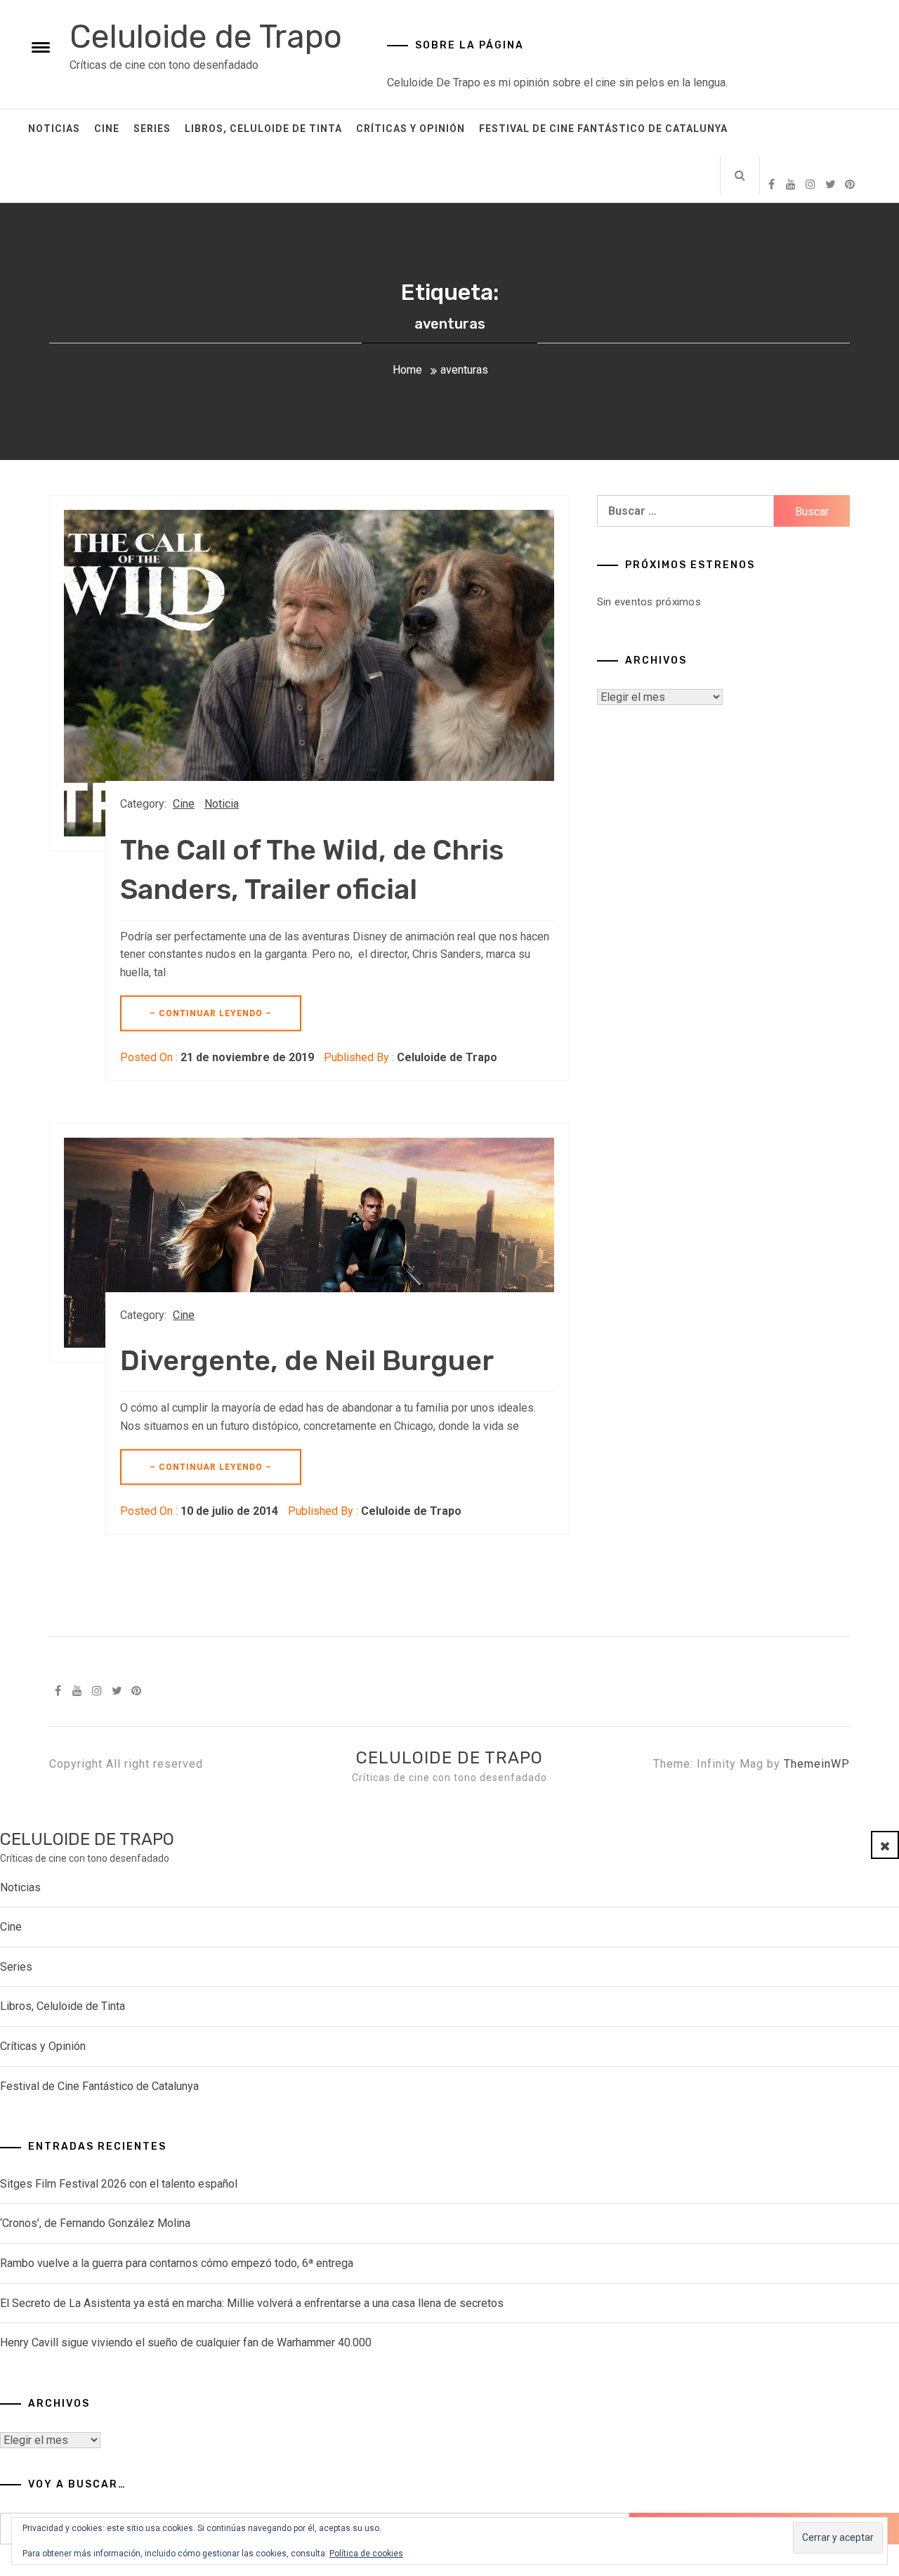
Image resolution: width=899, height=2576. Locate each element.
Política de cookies (366, 2554)
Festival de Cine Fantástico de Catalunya (603, 129)
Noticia (222, 804)
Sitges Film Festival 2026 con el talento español (119, 2184)
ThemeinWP (817, 1764)
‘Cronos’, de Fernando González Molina (95, 2223)
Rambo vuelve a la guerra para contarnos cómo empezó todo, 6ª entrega (177, 2263)
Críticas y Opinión (411, 129)
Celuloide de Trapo (206, 37)
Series (152, 129)
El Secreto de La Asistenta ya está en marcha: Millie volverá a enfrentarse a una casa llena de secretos (252, 2303)
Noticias (54, 129)
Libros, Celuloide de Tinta (263, 129)
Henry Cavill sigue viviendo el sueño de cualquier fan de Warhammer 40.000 (186, 2342)
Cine (107, 129)
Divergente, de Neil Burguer (307, 1361)
